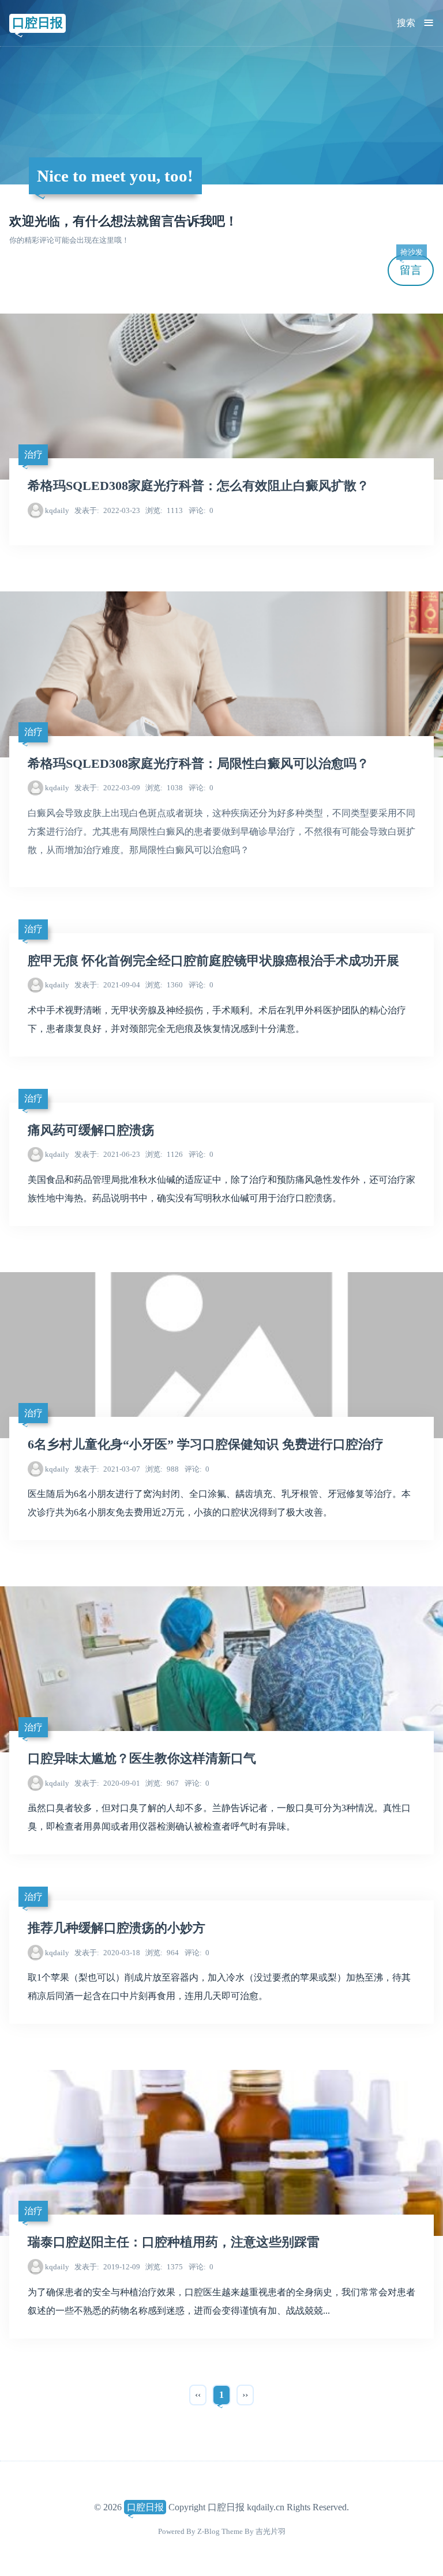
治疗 (33, 455)
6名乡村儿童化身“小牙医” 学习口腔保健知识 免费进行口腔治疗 (206, 1444)
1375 (164, 2267)
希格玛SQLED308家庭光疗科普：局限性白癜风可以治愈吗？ (198, 764)
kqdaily (57, 510)
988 (162, 1469)
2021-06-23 (107, 1154)
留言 (411, 265)
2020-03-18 (107, 1953)
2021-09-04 (107, 985)
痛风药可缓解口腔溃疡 (91, 1130)
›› (245, 2395)
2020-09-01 (107, 1783)
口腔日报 (37, 23)
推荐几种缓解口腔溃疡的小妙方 (117, 1928)
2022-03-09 (107, 788)
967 (162, 1783)
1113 (164, 510)
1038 (164, 788)
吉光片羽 (271, 2531)
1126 (164, 1154)
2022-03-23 (107, 510)
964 (162, 1953)
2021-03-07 (107, 1469)
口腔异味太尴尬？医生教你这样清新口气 (142, 1759)
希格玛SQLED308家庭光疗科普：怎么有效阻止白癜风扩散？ (198, 486)
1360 (164, 985)
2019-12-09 (107, 2267)
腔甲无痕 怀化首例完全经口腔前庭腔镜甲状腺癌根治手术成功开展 (213, 961)
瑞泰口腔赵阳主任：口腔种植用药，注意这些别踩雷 (174, 2242)
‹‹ (198, 2395)
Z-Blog (209, 2531)
